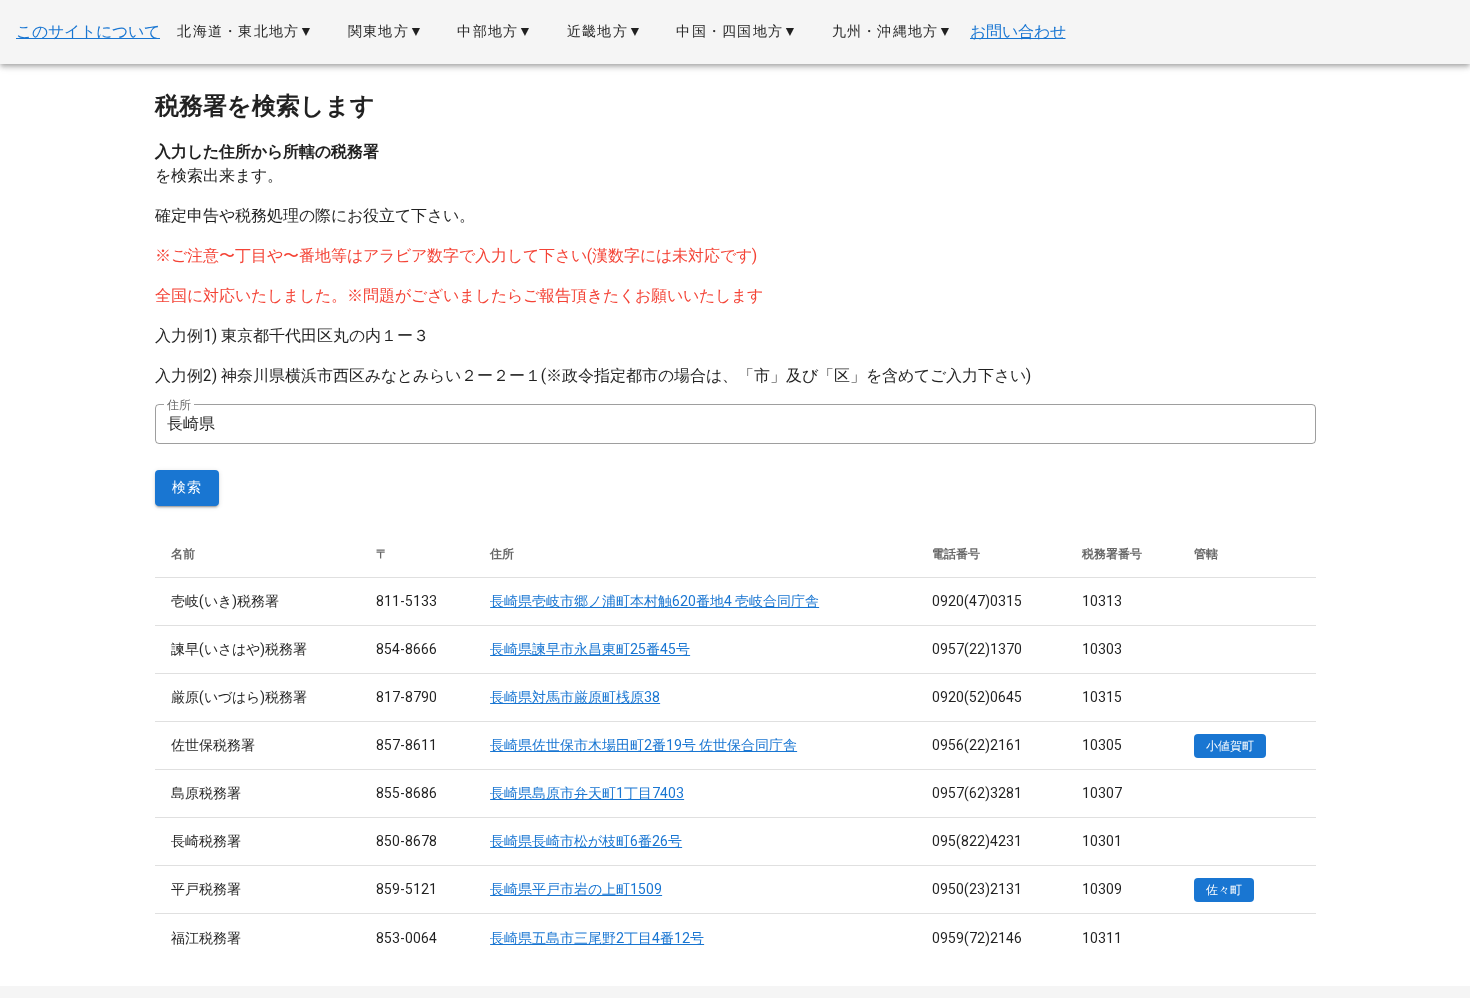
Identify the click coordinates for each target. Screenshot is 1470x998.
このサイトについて (88, 31)
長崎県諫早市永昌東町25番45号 (590, 649)
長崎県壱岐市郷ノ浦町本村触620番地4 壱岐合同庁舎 (654, 601)
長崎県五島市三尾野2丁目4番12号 (597, 938)
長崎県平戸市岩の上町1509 (576, 889)
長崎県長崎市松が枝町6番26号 (586, 841)
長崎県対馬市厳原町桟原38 (575, 697)
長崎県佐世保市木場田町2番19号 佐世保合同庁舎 (643, 745)
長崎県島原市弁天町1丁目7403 (587, 793)
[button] (245, 32)
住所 (179, 405)
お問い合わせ (1018, 31)
